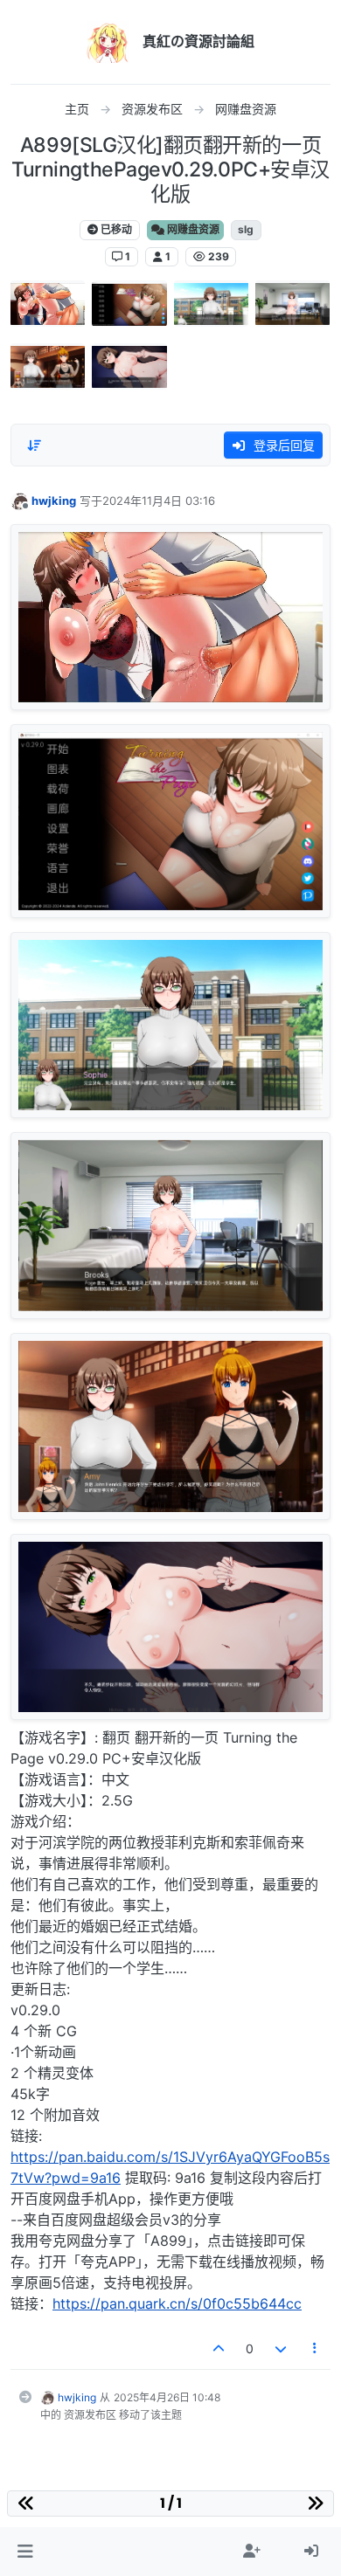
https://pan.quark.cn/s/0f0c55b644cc (177, 2303)
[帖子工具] (316, 2348)
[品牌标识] (108, 42)
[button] (25, 2552)
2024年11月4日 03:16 (159, 501)
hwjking (54, 501)
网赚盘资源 (192, 229)
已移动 (115, 229)
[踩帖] (281, 2348)
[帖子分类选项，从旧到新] (34, 445)
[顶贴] (219, 2348)
